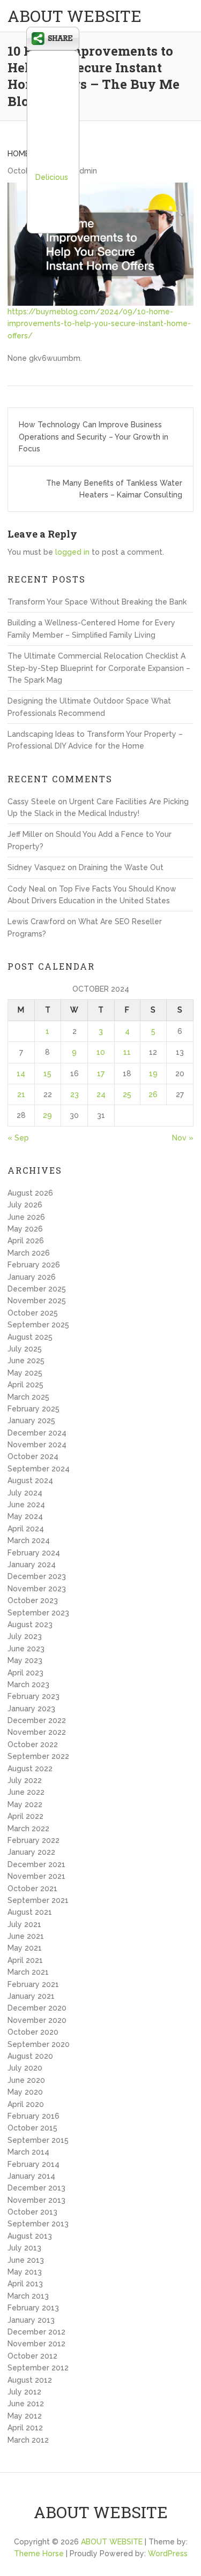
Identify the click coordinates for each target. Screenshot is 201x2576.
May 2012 (25, 2416)
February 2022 (33, 1840)
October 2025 (33, 1313)
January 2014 (31, 2176)
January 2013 (31, 2320)
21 (21, 1094)
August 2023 (30, 1625)
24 (101, 1094)
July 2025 (25, 1349)
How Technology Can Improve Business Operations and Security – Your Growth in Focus (94, 437)
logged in (72, 552)
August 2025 (30, 1337)
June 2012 (26, 2404)
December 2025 (37, 1289)
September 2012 (38, 2368)
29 (47, 1115)
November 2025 (37, 1301)
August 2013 (30, 2236)
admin (86, 171)
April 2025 (25, 1385)
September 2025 (38, 1325)
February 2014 (33, 2164)
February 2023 (33, 1696)
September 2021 (38, 1900)
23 (75, 1094)
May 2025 (25, 1373)
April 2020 (26, 2104)
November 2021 (36, 1876)
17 (101, 1074)
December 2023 (37, 1576)
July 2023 (25, 1636)
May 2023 (25, 1660)
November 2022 (37, 1732)
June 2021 (26, 1936)
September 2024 (39, 1469)
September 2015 (38, 2140)
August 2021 (30, 1912)
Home (18, 154)
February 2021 (33, 1984)
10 (101, 1052)
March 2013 (28, 2296)
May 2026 (25, 1229)
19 (153, 1074)
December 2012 (36, 2332)
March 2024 (29, 1540)
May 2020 (25, 2092)
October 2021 (32, 1888)
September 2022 (38, 1756)
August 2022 (30, 1769)
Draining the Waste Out (121, 867)
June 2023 (26, 1649)
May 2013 (25, 2272)
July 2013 (24, 2248)
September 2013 (38, 2224)
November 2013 (36, 2200)
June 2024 (26, 1505)
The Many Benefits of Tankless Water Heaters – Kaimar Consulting (114, 489)
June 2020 (26, 2080)
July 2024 (25, 1493)
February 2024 (34, 1553)
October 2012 (32, 2356)
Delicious (52, 177)
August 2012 (30, 2380)
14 (21, 1074)
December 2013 (36, 2188)
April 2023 (25, 1673)
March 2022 (28, 1829)
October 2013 (32, 2212)
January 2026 (32, 1277)
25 (127, 1094)
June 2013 (26, 2260)
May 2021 (25, 1948)
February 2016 (33, 2116)
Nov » (183, 1138)
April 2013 (25, 2284)
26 (153, 1094)
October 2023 (33, 1600)
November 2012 (36, 2344)
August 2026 (30, 1193)
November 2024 (37, 1445)
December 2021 (36, 1864)
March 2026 (29, 1253)
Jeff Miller (25, 834)
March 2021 (28, 1972)
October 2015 (32, 2128)
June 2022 (26, 1792)
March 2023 (28, 1684)
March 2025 (28, 1397)
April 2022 (25, 1816)
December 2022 (37, 1720)
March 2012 (28, 2440)
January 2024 (32, 1565)
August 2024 (30, 1480)
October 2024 (33, 1456)
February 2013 (33, 2308)
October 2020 (33, 2032)
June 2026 (26, 1217)
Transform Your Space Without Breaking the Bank (97, 602)
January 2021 (31, 1996)
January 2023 (31, 1709)
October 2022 (33, 1744)
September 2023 (38, 1613)
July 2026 (25, 1205)
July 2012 (24, 2392)
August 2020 (30, 2056)
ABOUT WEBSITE (75, 16)
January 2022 (31, 1852)
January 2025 (31, 1421)
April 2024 (26, 1529)
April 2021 (25, 1960)
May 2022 (25, 1804)
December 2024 (37, 1433)
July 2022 (25, 1780)
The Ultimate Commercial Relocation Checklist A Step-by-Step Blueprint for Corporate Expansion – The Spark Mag (99, 668)
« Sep (18, 1138)
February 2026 (34, 1265)
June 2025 (26, 1361)
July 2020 (25, 2068)
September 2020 (39, 2044)
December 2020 (37, 2008)
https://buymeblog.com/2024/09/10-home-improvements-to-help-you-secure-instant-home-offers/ (99, 324)
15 (47, 1074)
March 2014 (28, 2152)
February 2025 (33, 1409)
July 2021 (24, 1924)
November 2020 (37, 2020)
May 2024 (25, 1516)
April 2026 (26, 1241)
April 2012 (25, 2428)
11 (127, 1052)
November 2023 (37, 1589)
